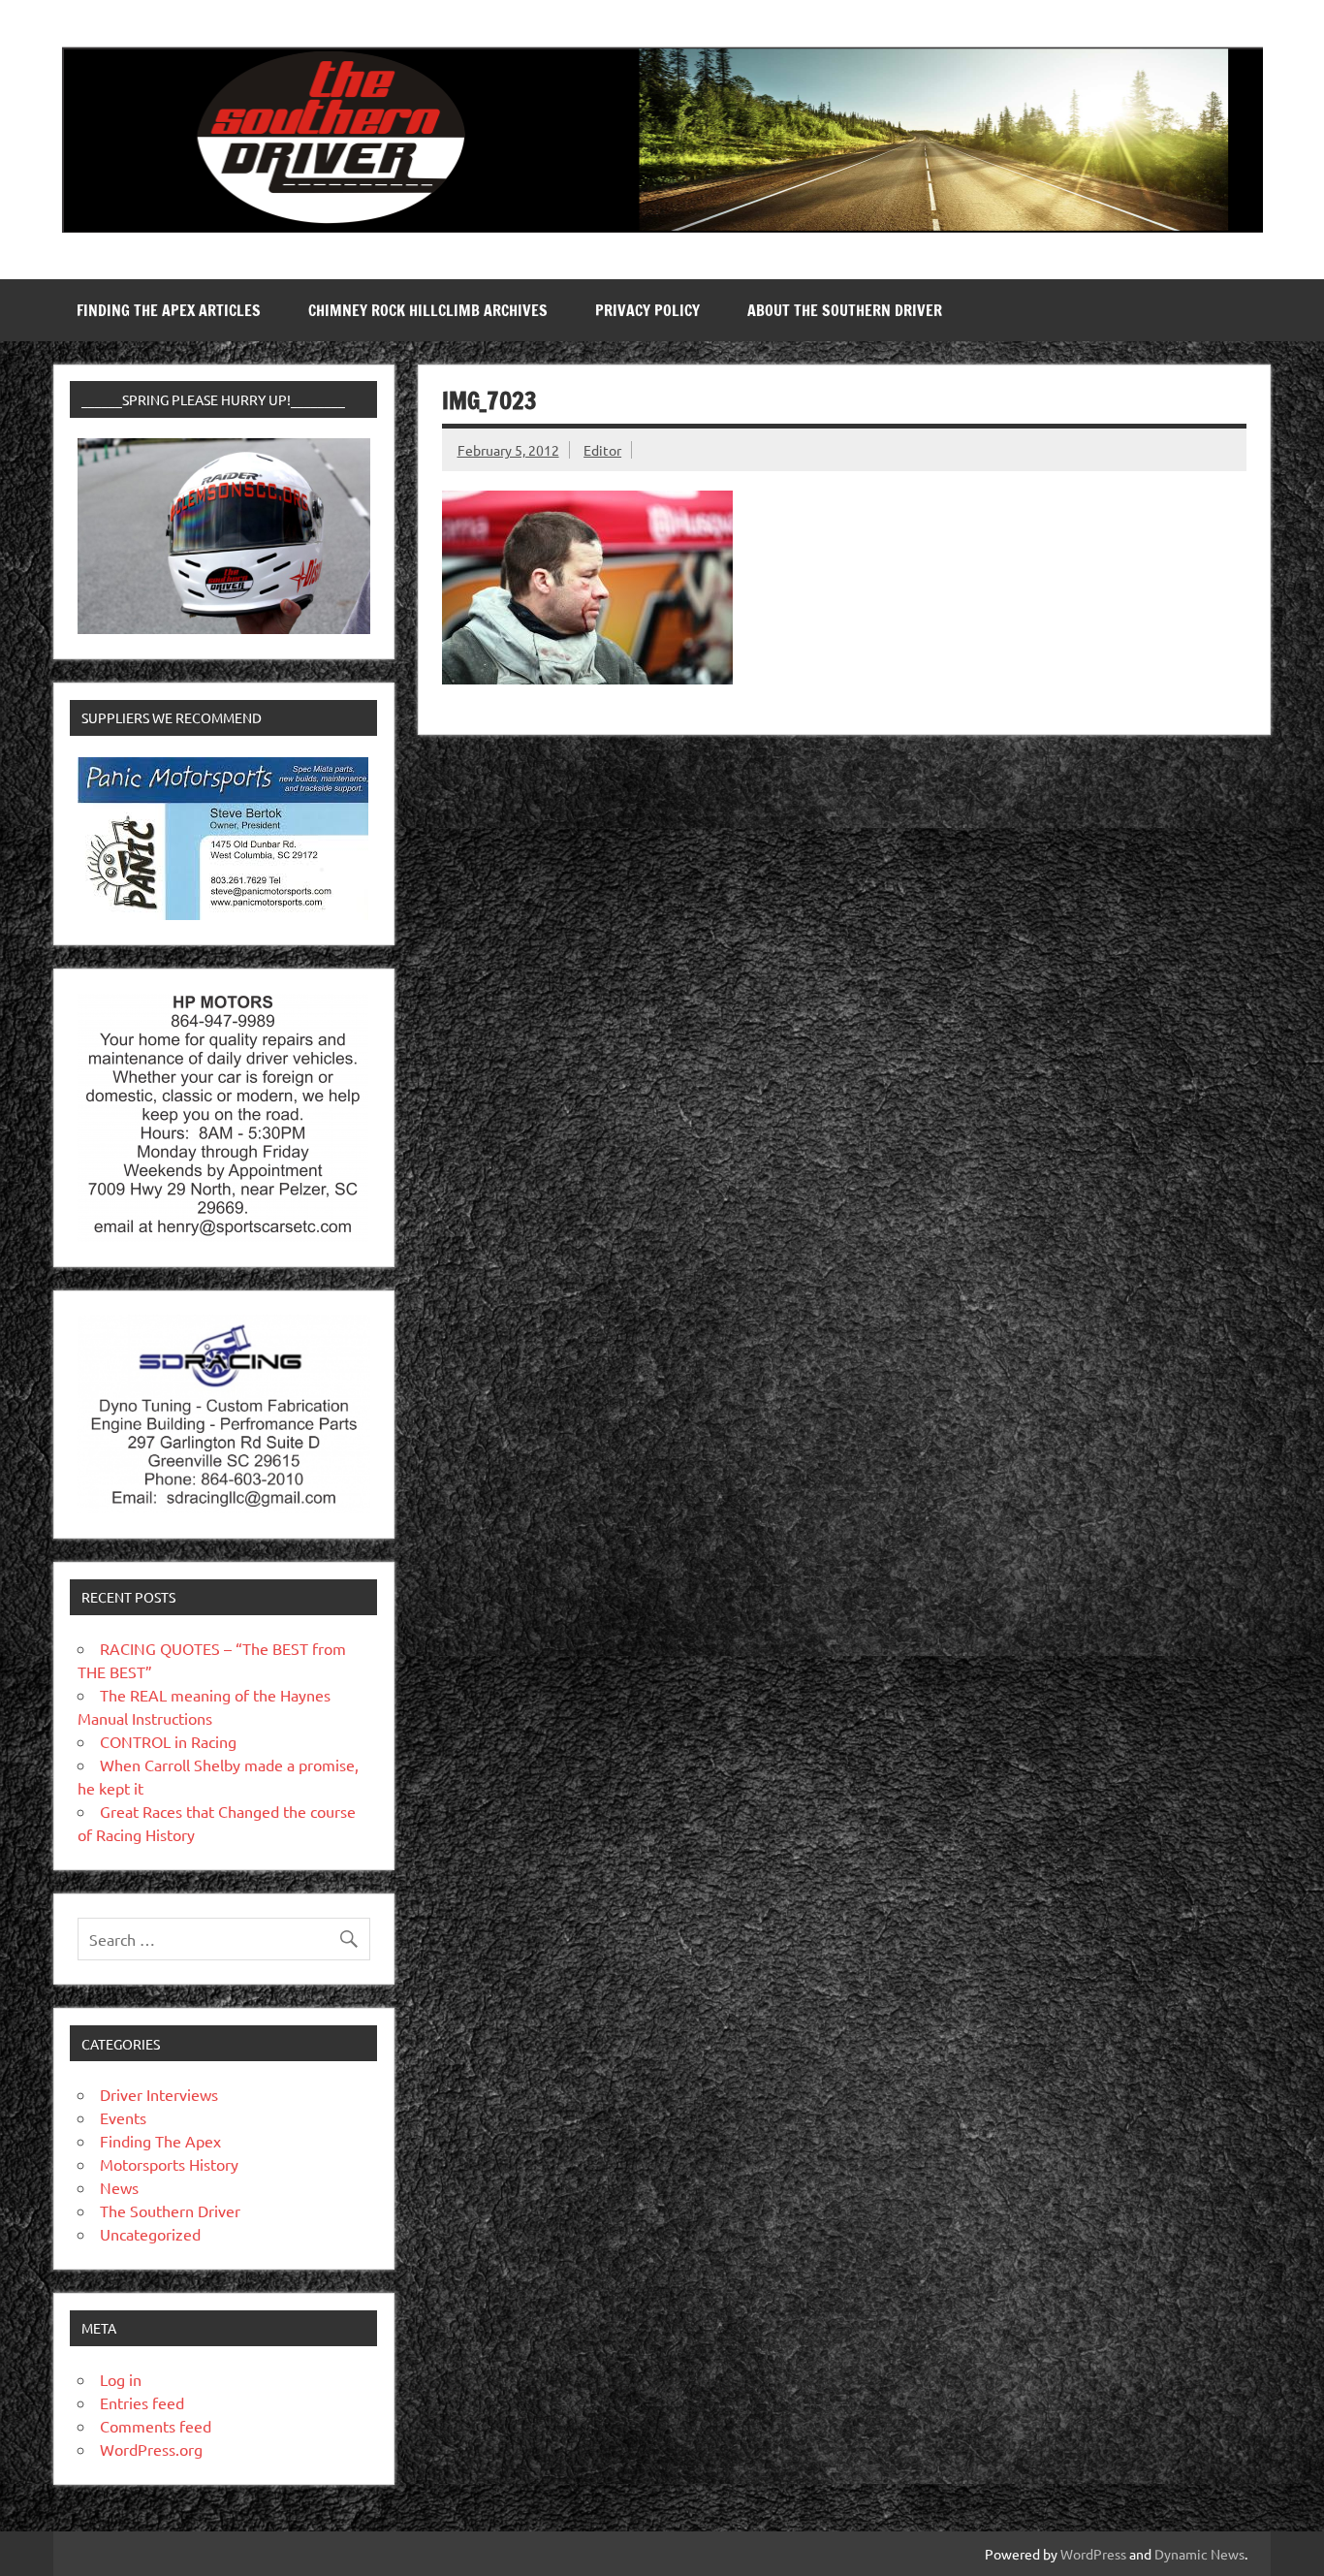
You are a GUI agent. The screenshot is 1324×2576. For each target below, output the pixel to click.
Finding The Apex (160, 2141)
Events (123, 2117)
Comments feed (156, 2426)
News (119, 2187)
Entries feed (142, 2402)
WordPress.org (151, 2449)
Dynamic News (1199, 2554)
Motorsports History (169, 2164)
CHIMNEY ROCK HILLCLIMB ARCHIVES (428, 310)
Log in (121, 2379)
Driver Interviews (159, 2094)
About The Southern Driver (845, 310)
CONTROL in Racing (168, 1741)
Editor (602, 450)
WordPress (1093, 2554)
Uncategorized (150, 2234)
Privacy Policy (647, 310)
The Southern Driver (170, 2210)
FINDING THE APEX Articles (169, 310)
